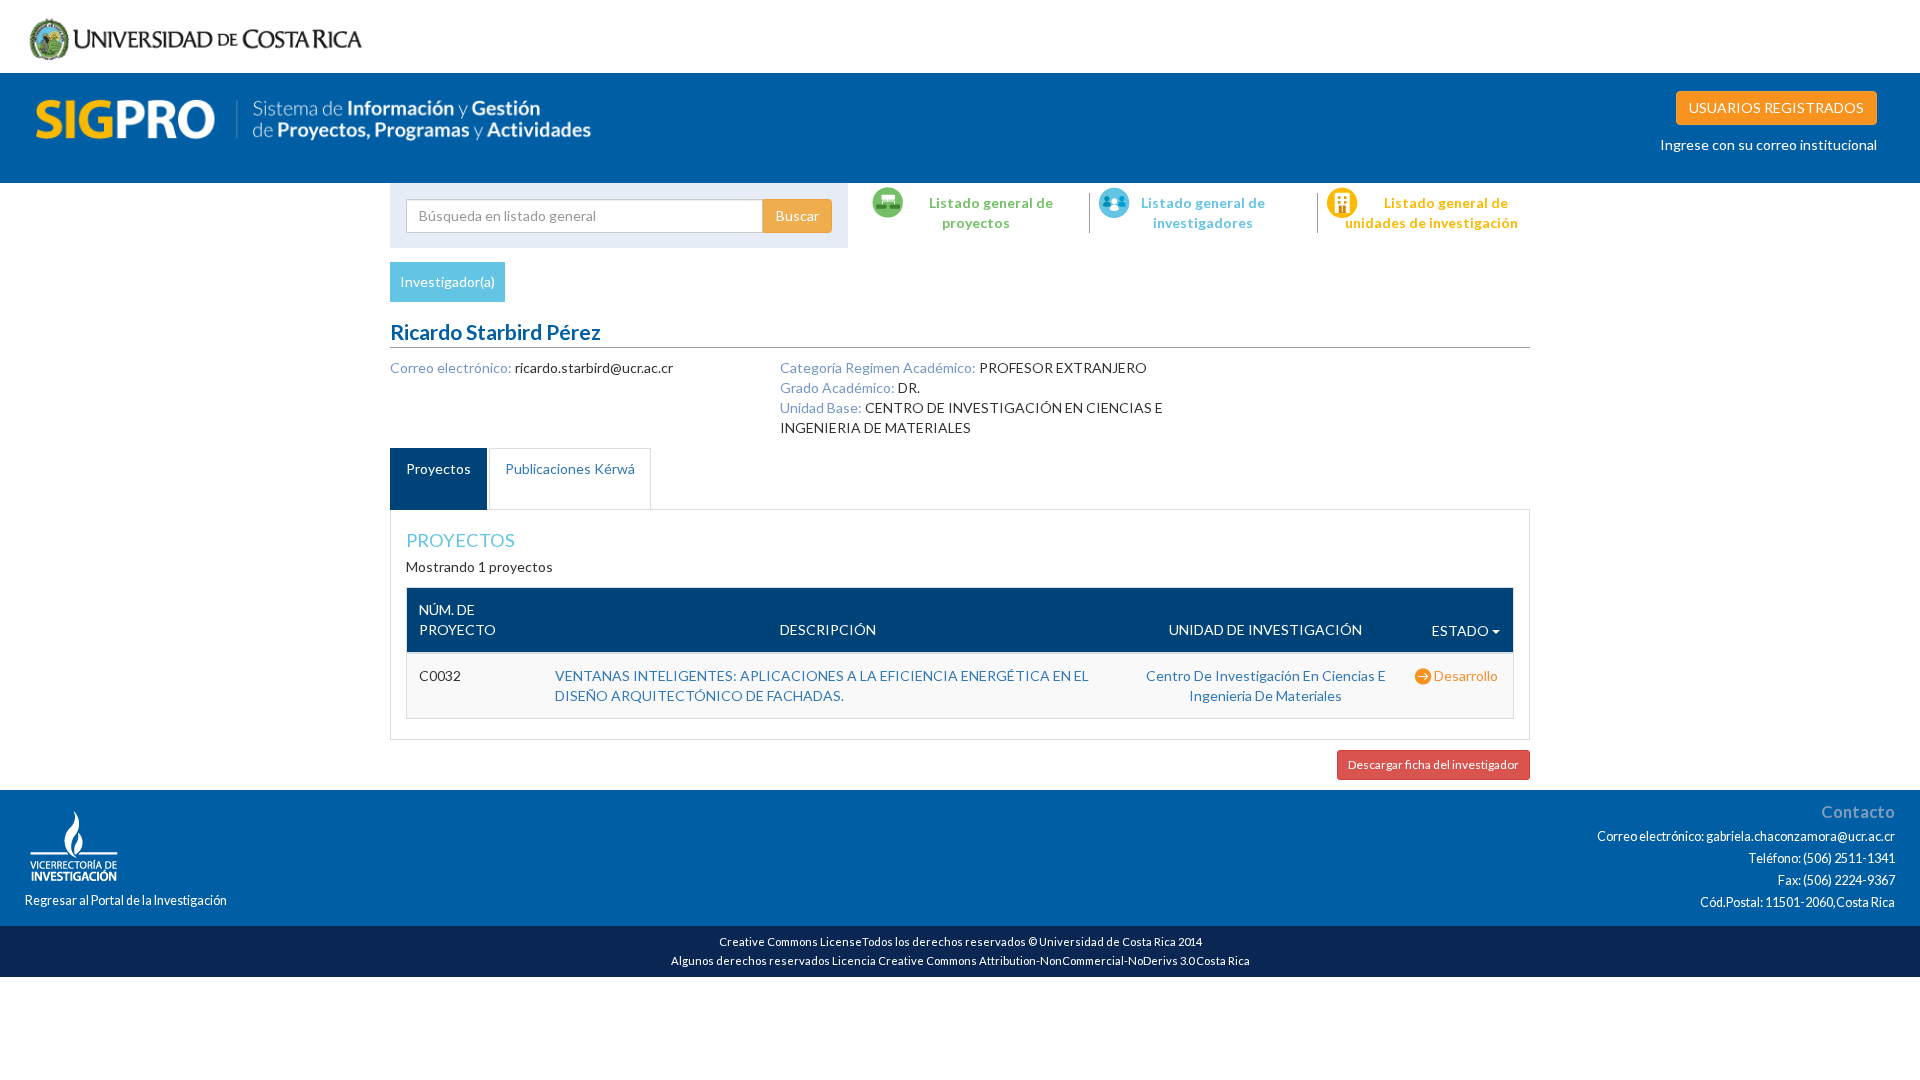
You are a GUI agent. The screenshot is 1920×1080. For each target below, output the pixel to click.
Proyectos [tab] (438, 468)
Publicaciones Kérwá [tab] (570, 468)
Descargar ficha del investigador (1433, 764)
